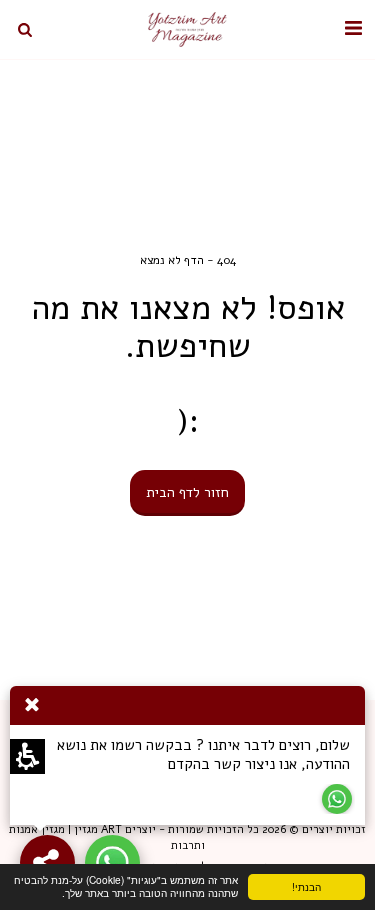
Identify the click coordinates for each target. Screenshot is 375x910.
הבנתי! (324, 889)
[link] (112, 862)
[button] (353, 28)
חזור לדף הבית (187, 492)
